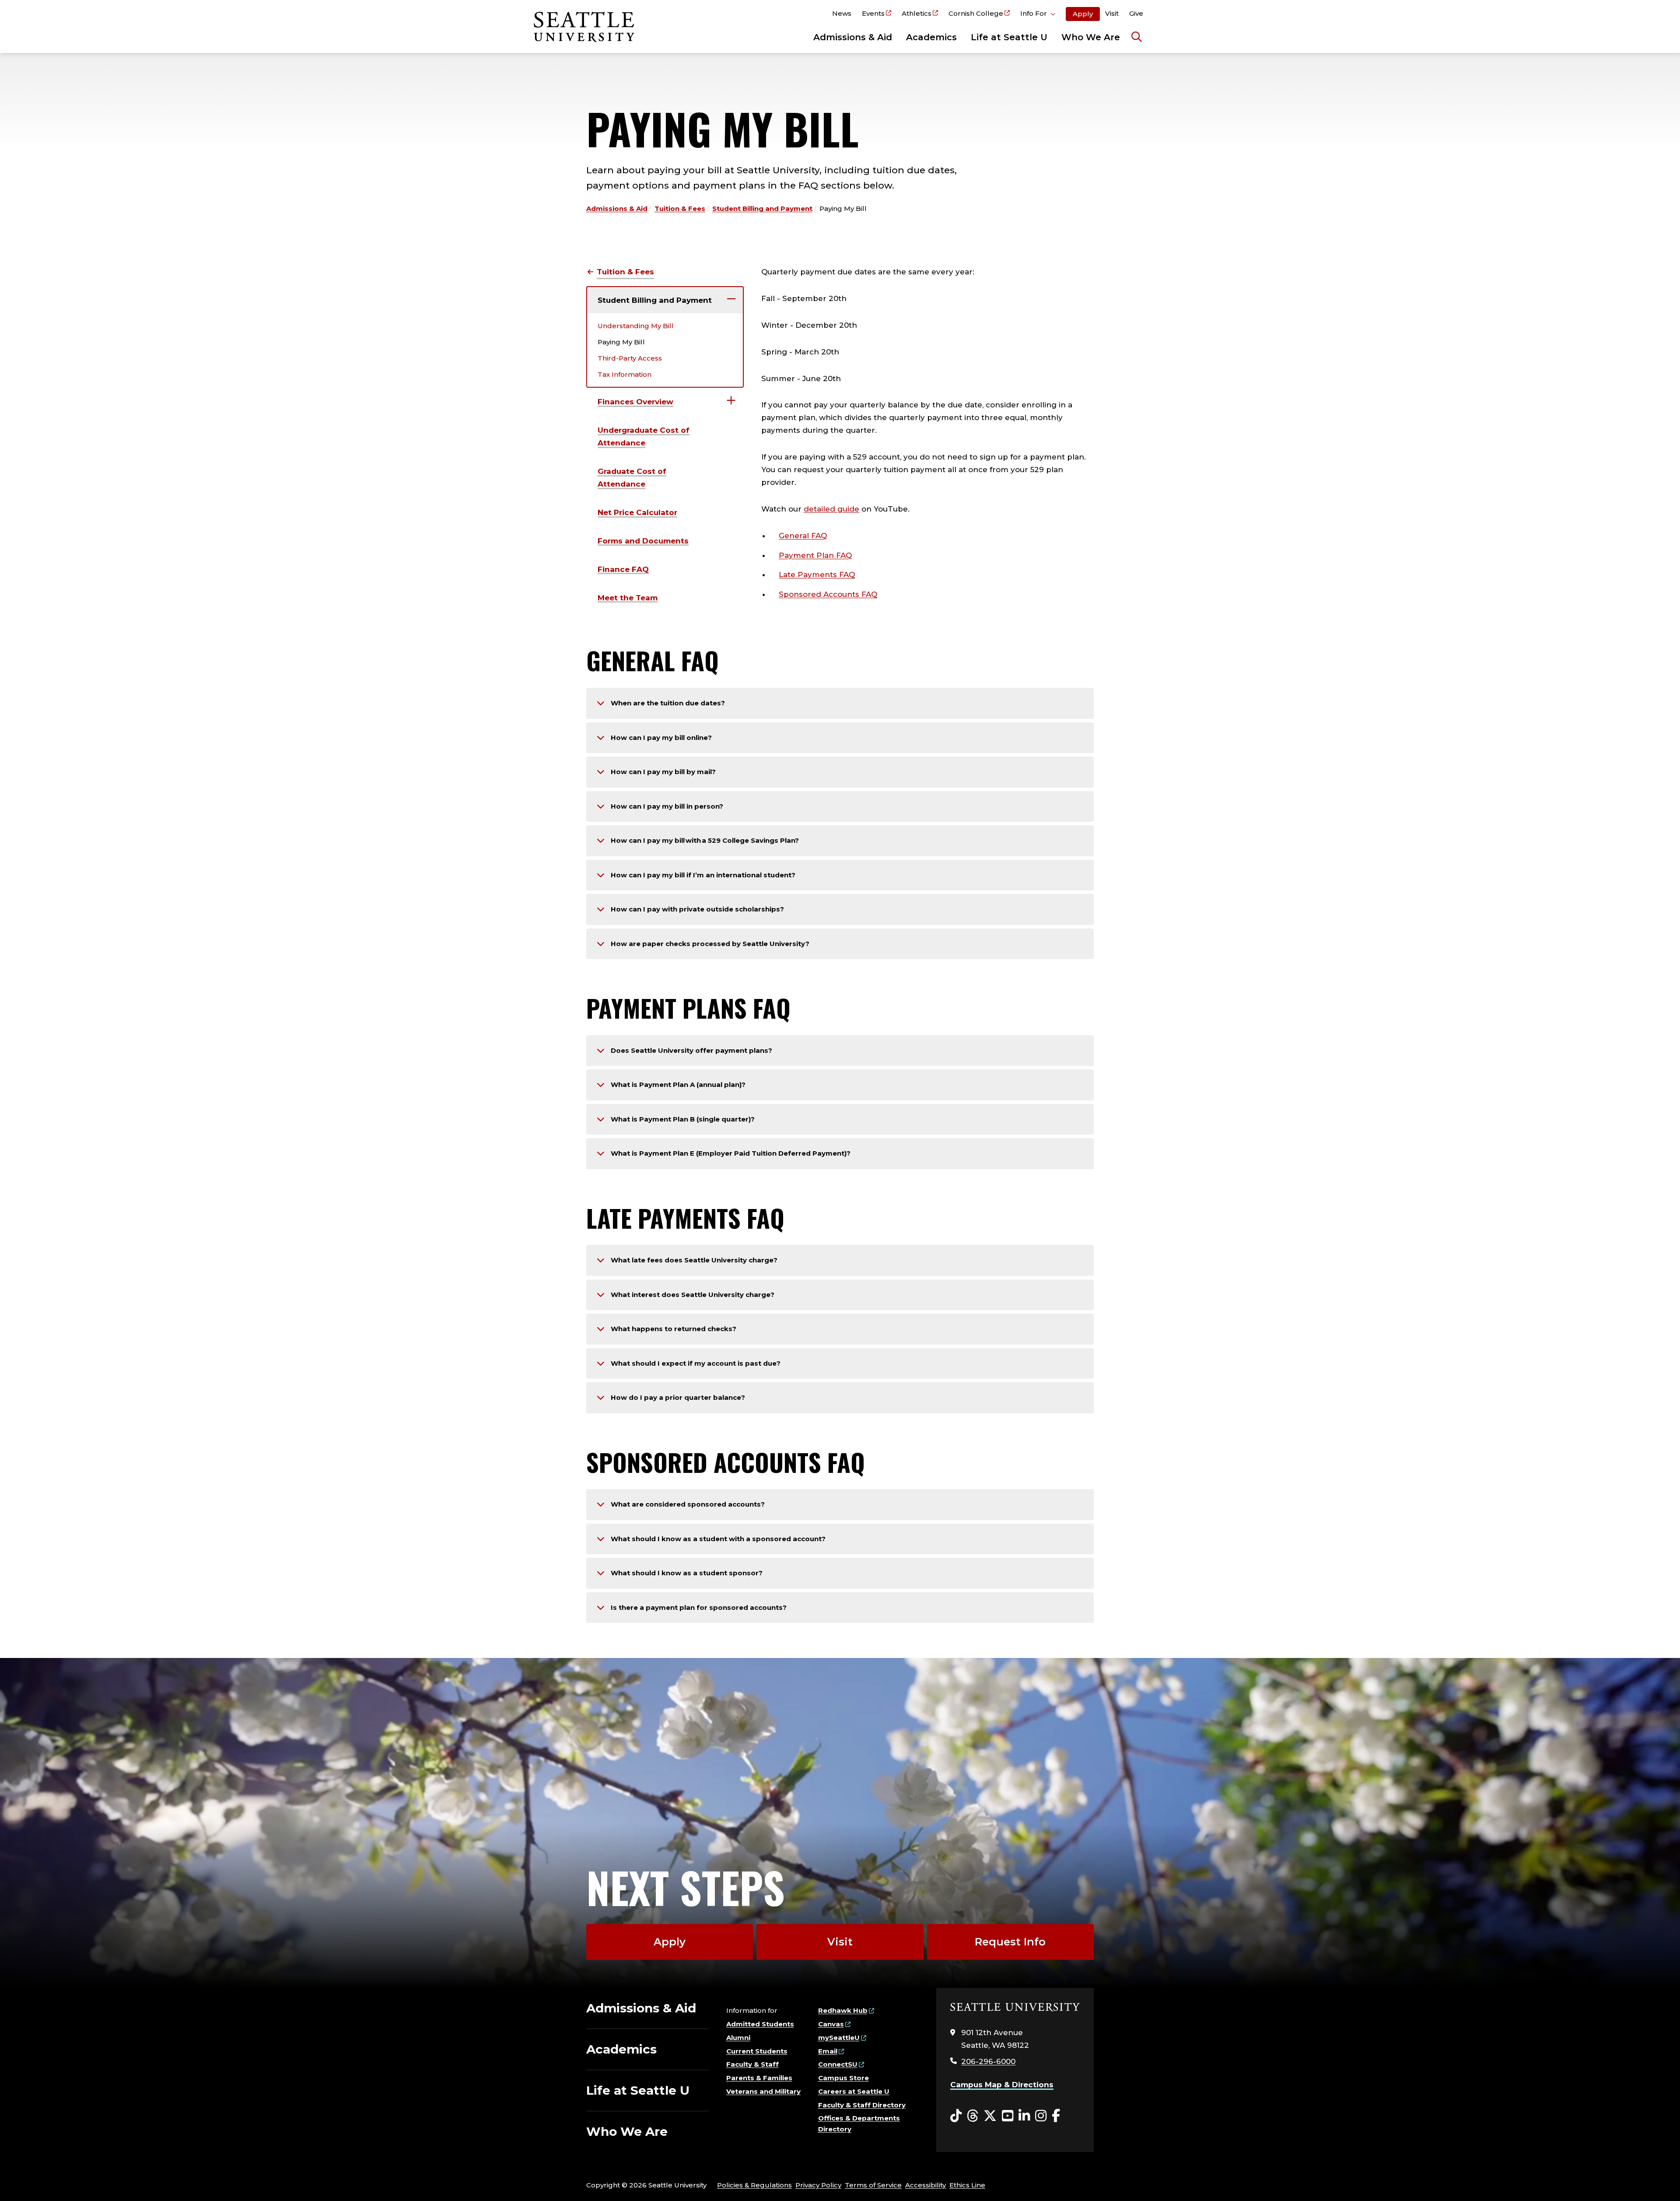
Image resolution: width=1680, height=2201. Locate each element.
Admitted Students (760, 2024)
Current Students (757, 2051)
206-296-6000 (988, 2061)
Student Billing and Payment (762, 209)
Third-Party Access (630, 358)
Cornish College (976, 13)
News (842, 13)
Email (828, 2051)
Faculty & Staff (752, 2064)
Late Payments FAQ (817, 575)
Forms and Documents (643, 541)
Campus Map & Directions (1002, 2085)
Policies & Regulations (754, 2185)
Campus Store (843, 2078)
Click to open (1038, 15)
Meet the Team (628, 598)
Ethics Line (967, 2185)
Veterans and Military (763, 2091)
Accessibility (926, 2185)
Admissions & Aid (853, 37)
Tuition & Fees (680, 209)
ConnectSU (838, 2064)
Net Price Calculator (637, 512)
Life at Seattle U (1009, 37)
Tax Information (625, 374)
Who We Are (1091, 37)
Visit (1112, 13)
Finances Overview (635, 402)
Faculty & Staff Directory (862, 2105)
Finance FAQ (623, 569)
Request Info (1010, 1942)
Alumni (738, 2038)
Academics (931, 37)
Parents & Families (759, 2078)
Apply (1083, 14)
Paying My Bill (621, 342)
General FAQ (803, 536)
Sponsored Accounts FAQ (828, 594)
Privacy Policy (818, 2185)
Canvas (831, 2024)
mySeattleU (839, 2038)
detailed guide (831, 509)
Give (1136, 13)
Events (873, 13)
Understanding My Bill (636, 326)
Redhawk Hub (843, 2010)
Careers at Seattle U (854, 2091)
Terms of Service (873, 2185)
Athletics (917, 13)
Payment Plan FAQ (815, 555)
